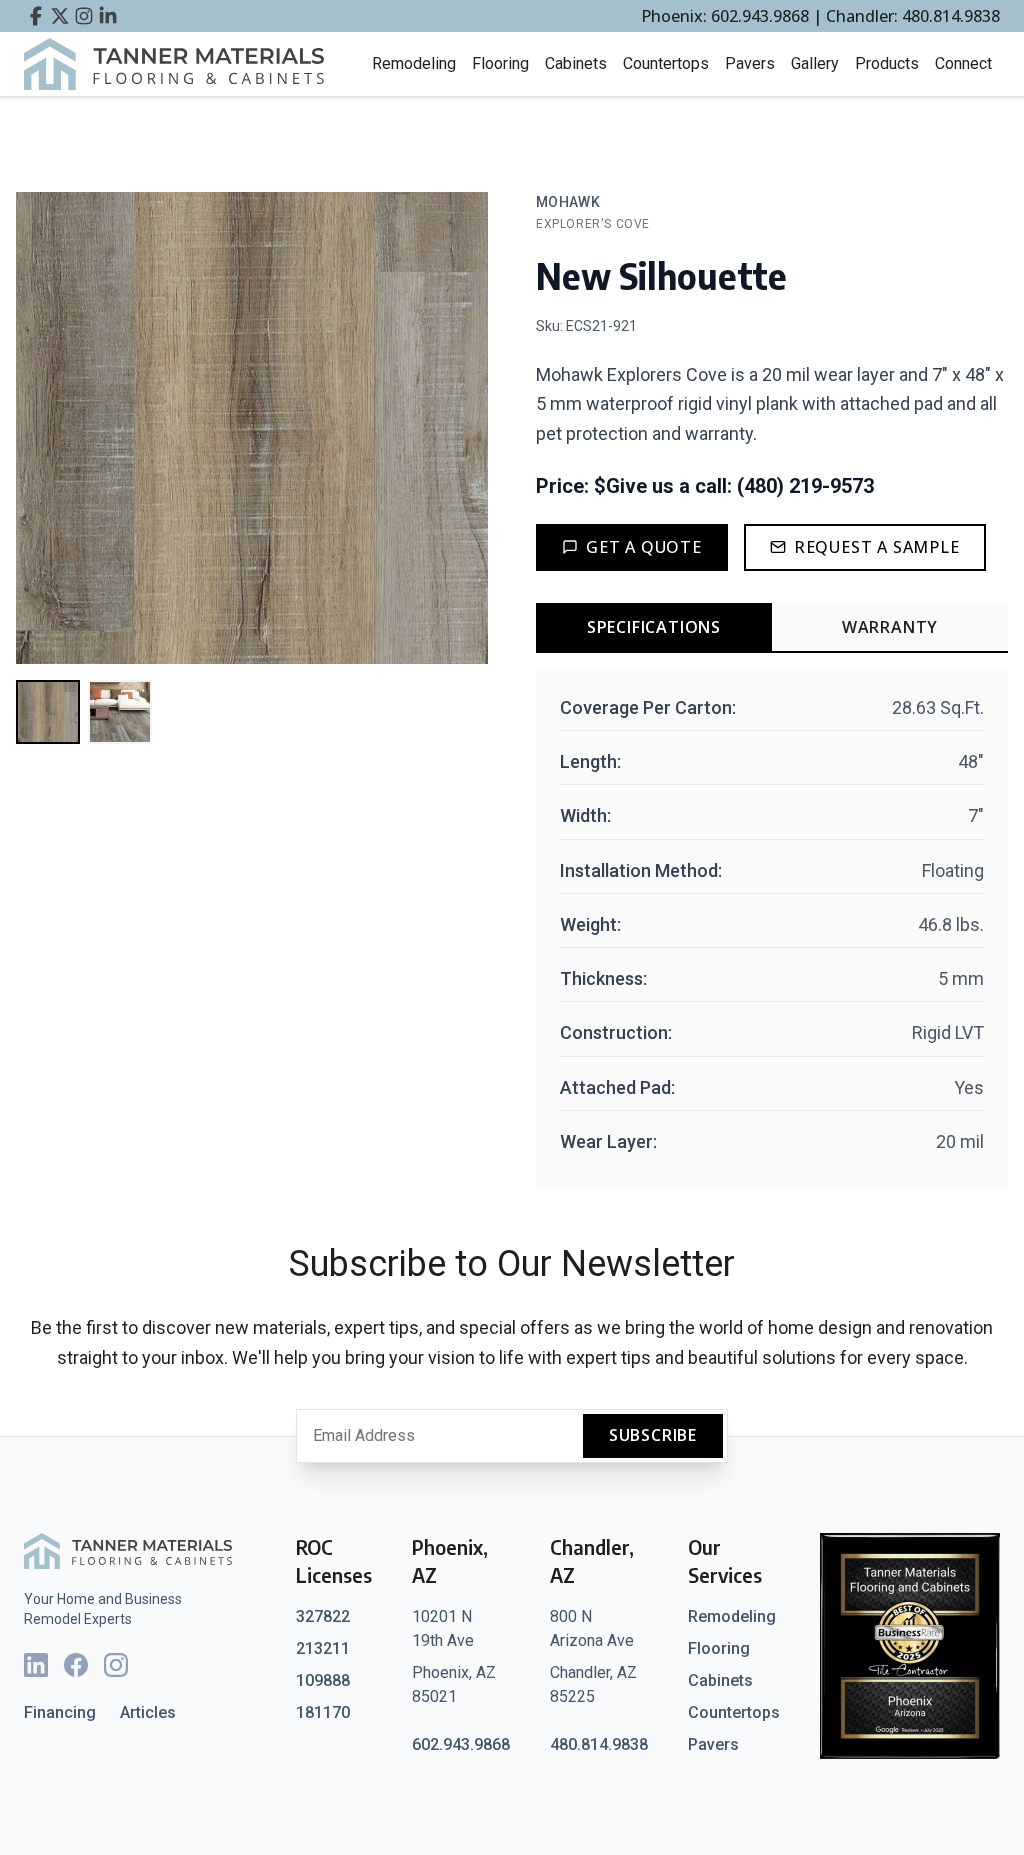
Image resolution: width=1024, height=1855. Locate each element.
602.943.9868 (461, 1744)
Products (887, 63)
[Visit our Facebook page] (36, 16)
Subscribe (653, 1435)
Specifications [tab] (654, 627)
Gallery (815, 63)
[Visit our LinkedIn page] (108, 16)
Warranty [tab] (890, 627)
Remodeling (414, 63)
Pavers (750, 63)
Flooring (500, 63)
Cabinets (576, 63)
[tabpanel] (772, 928)
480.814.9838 (599, 1744)
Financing (60, 1712)
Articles (148, 1712)
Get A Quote (644, 547)
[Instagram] (116, 1665)
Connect (963, 63)
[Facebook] (76, 1665)
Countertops (666, 63)
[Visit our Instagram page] (84, 16)
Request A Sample (877, 547)
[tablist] (772, 628)
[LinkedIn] (36, 1665)
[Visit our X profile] (60, 16)
